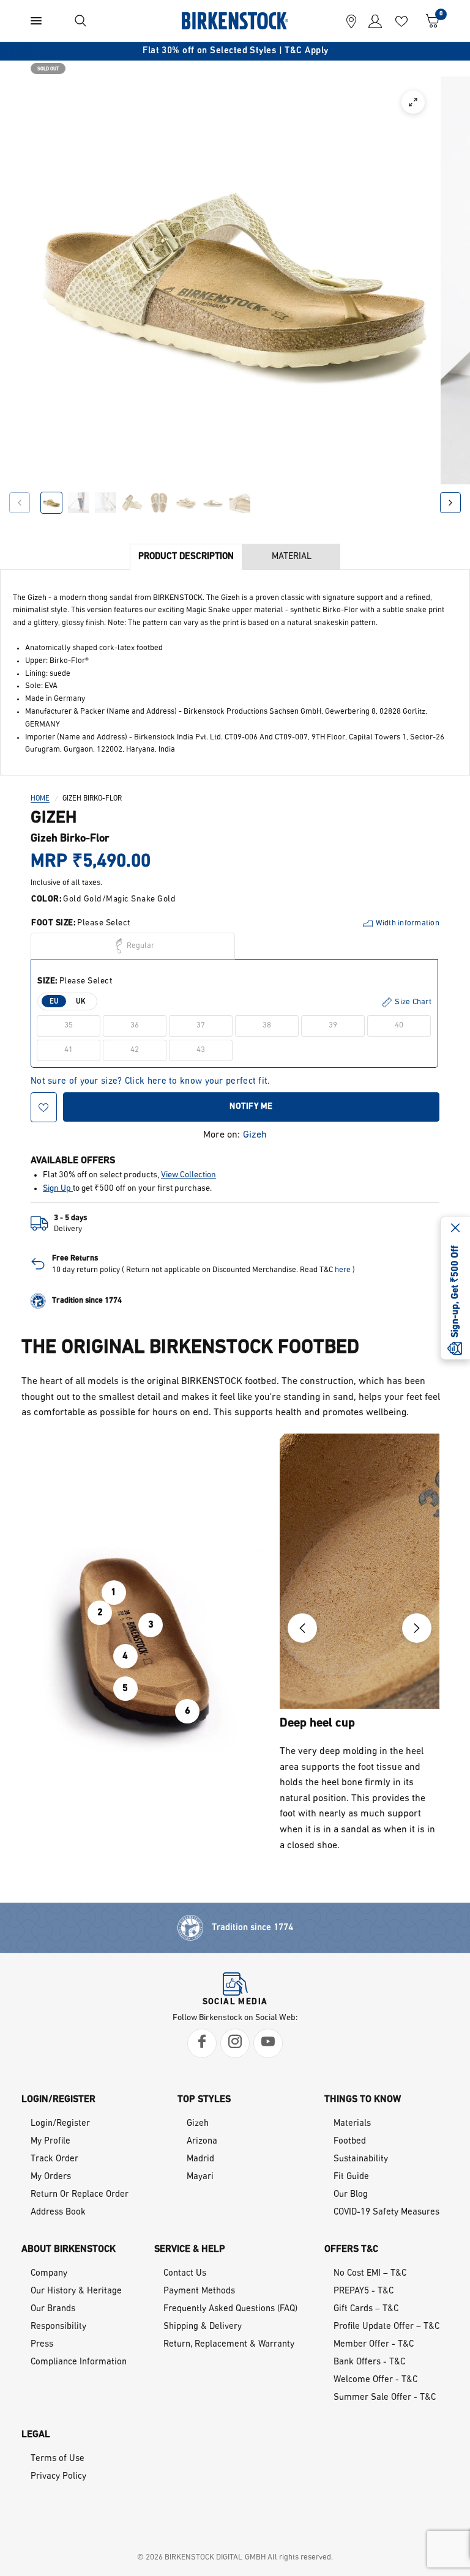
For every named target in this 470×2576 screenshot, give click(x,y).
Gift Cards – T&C (366, 2309)
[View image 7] (213, 503)
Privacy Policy (58, 2477)
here (343, 1270)
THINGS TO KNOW (363, 2100)
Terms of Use (58, 2459)
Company (49, 2274)
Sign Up (58, 1189)
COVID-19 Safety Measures (386, 2212)
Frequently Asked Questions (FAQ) (230, 2309)
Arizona (202, 2141)
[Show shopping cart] (430, 21)
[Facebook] (202, 2043)
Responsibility (58, 2327)
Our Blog (351, 2195)
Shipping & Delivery (203, 2327)
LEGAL (36, 2435)
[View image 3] (105, 503)
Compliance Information (79, 2362)
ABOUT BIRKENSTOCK (69, 2249)
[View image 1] (51, 503)
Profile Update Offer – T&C (386, 2327)
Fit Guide (351, 2177)
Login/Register (60, 2124)
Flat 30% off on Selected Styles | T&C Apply (235, 51)
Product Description (186, 557)
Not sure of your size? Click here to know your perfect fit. (151, 1082)
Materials (352, 2124)
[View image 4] (132, 503)
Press (42, 2345)
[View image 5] (159, 503)
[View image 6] (186, 503)
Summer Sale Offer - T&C (385, 2398)
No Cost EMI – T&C (370, 2274)
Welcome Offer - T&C (375, 2380)
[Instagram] (235, 2043)
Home (40, 799)
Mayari (200, 2177)
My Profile (50, 2141)
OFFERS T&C (351, 2249)
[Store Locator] (351, 21)
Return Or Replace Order (80, 2195)
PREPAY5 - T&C (364, 2291)
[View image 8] (240, 503)
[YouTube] (268, 2043)
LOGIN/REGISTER (58, 2100)
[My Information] (372, 21)
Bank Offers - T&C (369, 2362)
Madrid (200, 2159)
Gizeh (255, 1135)
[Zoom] (413, 102)
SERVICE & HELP (190, 2249)
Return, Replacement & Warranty (229, 2345)
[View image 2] (78, 503)
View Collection (188, 1175)
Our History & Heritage (76, 2291)
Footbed (350, 2141)
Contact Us (185, 2274)
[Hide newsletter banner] (455, 1229)
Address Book (58, 2212)
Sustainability (361, 2159)
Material (292, 557)
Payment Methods (199, 2291)
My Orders (51, 2177)
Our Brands (53, 2309)
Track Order (54, 2159)
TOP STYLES (204, 2100)
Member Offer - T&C (374, 2345)
